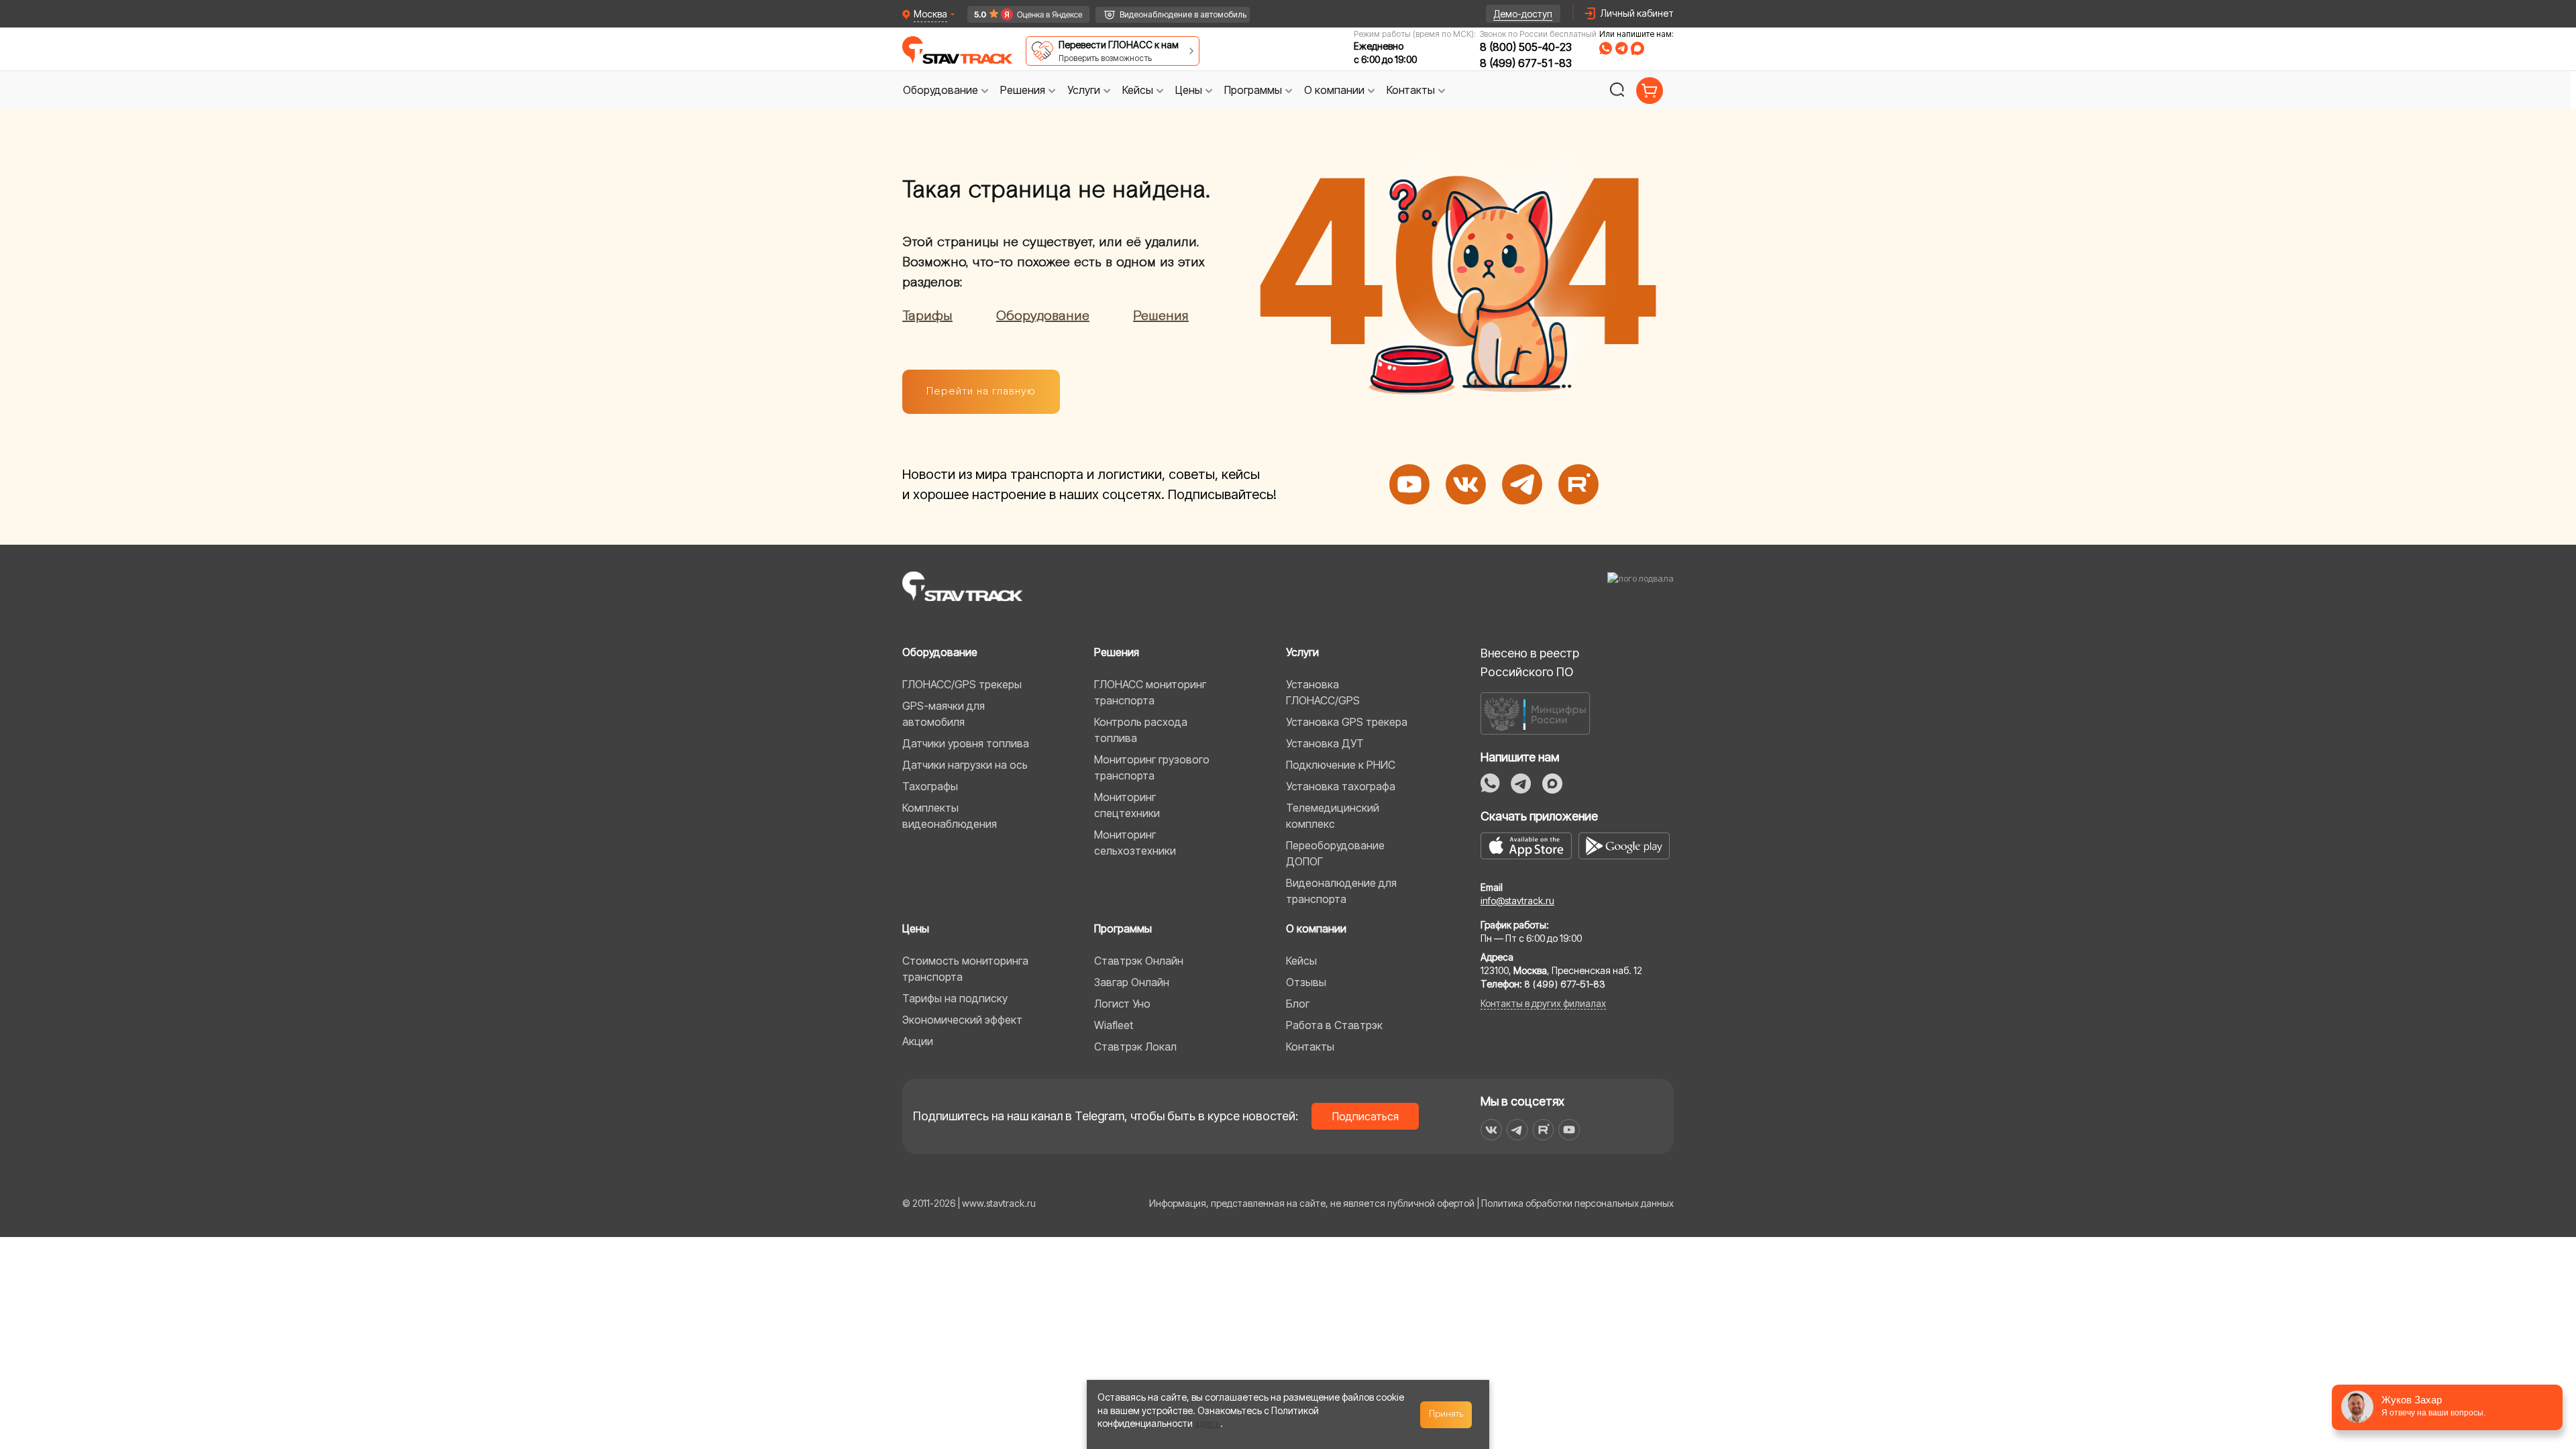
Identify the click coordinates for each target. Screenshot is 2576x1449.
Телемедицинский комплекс (1333, 816)
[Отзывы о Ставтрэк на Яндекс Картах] (1022, 14)
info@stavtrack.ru (1517, 901)
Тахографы (930, 786)
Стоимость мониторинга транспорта (965, 969)
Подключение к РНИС (1341, 765)
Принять (1446, 1414)
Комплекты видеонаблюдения (950, 816)
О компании (1316, 928)
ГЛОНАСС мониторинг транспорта (1150, 692)
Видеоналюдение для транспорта (1341, 891)
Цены (916, 928)
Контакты (1310, 1046)
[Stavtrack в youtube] (1569, 1130)
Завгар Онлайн (1132, 982)
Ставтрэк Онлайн (1139, 961)
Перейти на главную (981, 391)
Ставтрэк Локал (1135, 1046)
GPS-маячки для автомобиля (944, 714)
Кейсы (1301, 961)
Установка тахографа (1341, 786)
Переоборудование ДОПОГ (1335, 853)
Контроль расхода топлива (1141, 730)
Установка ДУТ (1325, 743)
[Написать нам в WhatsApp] (1490, 783)
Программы (1123, 928)
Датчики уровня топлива (966, 743)
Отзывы (1306, 982)
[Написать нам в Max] (1552, 784)
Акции (918, 1041)
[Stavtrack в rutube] (1543, 1130)
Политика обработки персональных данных (1577, 1203)
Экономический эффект (962, 1020)
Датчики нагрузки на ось (965, 765)
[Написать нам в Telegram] (1521, 784)
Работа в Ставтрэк (1334, 1025)
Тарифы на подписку (955, 998)
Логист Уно (1122, 1004)
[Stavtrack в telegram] (1517, 1130)
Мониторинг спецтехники (1127, 805)
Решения (1161, 316)
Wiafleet (1114, 1025)
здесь (1207, 1423)
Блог (1298, 1004)
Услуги (1302, 652)
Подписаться (1365, 1116)
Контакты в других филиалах (1543, 1003)
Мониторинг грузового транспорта (1152, 767)
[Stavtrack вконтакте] (1491, 1130)
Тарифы (927, 316)
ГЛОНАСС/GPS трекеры (962, 684)
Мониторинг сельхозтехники (1135, 843)
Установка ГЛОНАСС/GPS (1323, 692)
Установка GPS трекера (1347, 722)
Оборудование (1043, 316)
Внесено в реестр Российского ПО (1530, 662)
